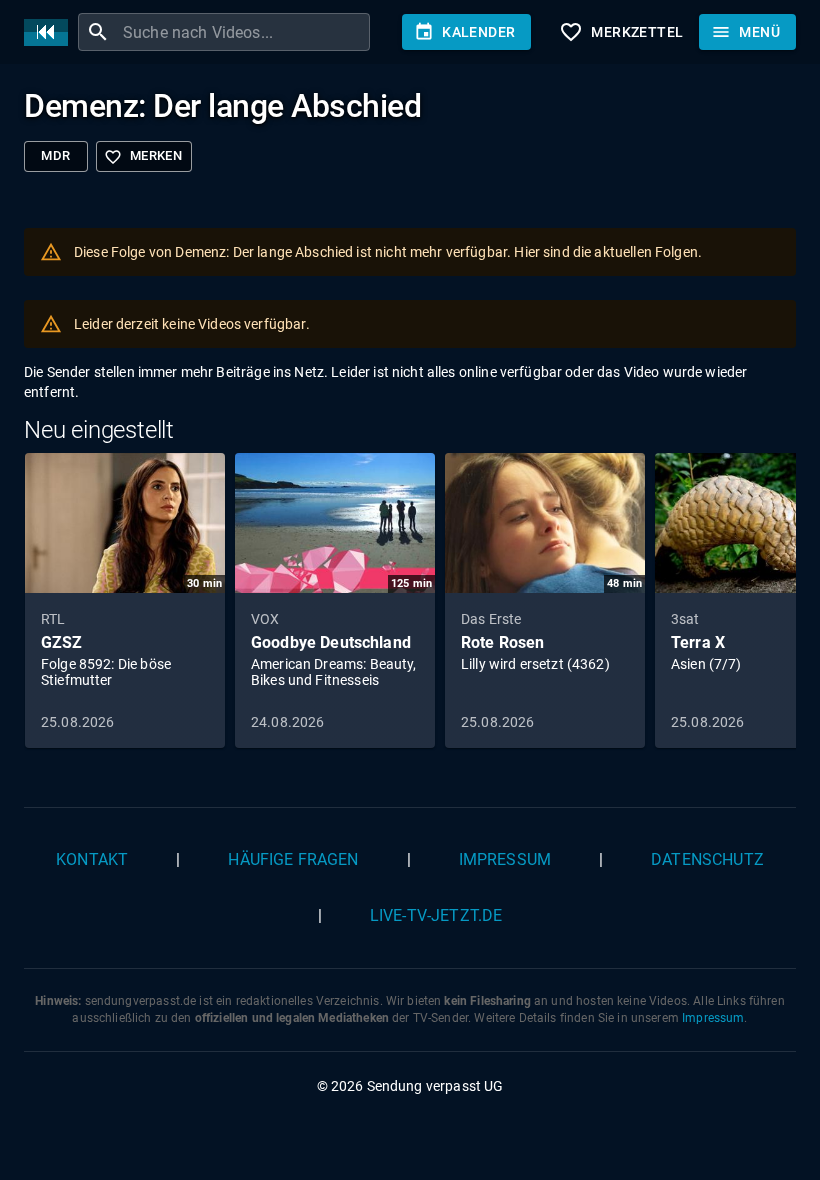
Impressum (505, 859)
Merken (143, 157)
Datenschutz (707, 859)
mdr (55, 155)
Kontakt (92, 859)
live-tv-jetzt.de (436, 915)
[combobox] (244, 32)
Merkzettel (621, 32)
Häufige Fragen (293, 859)
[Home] (51, 32)
